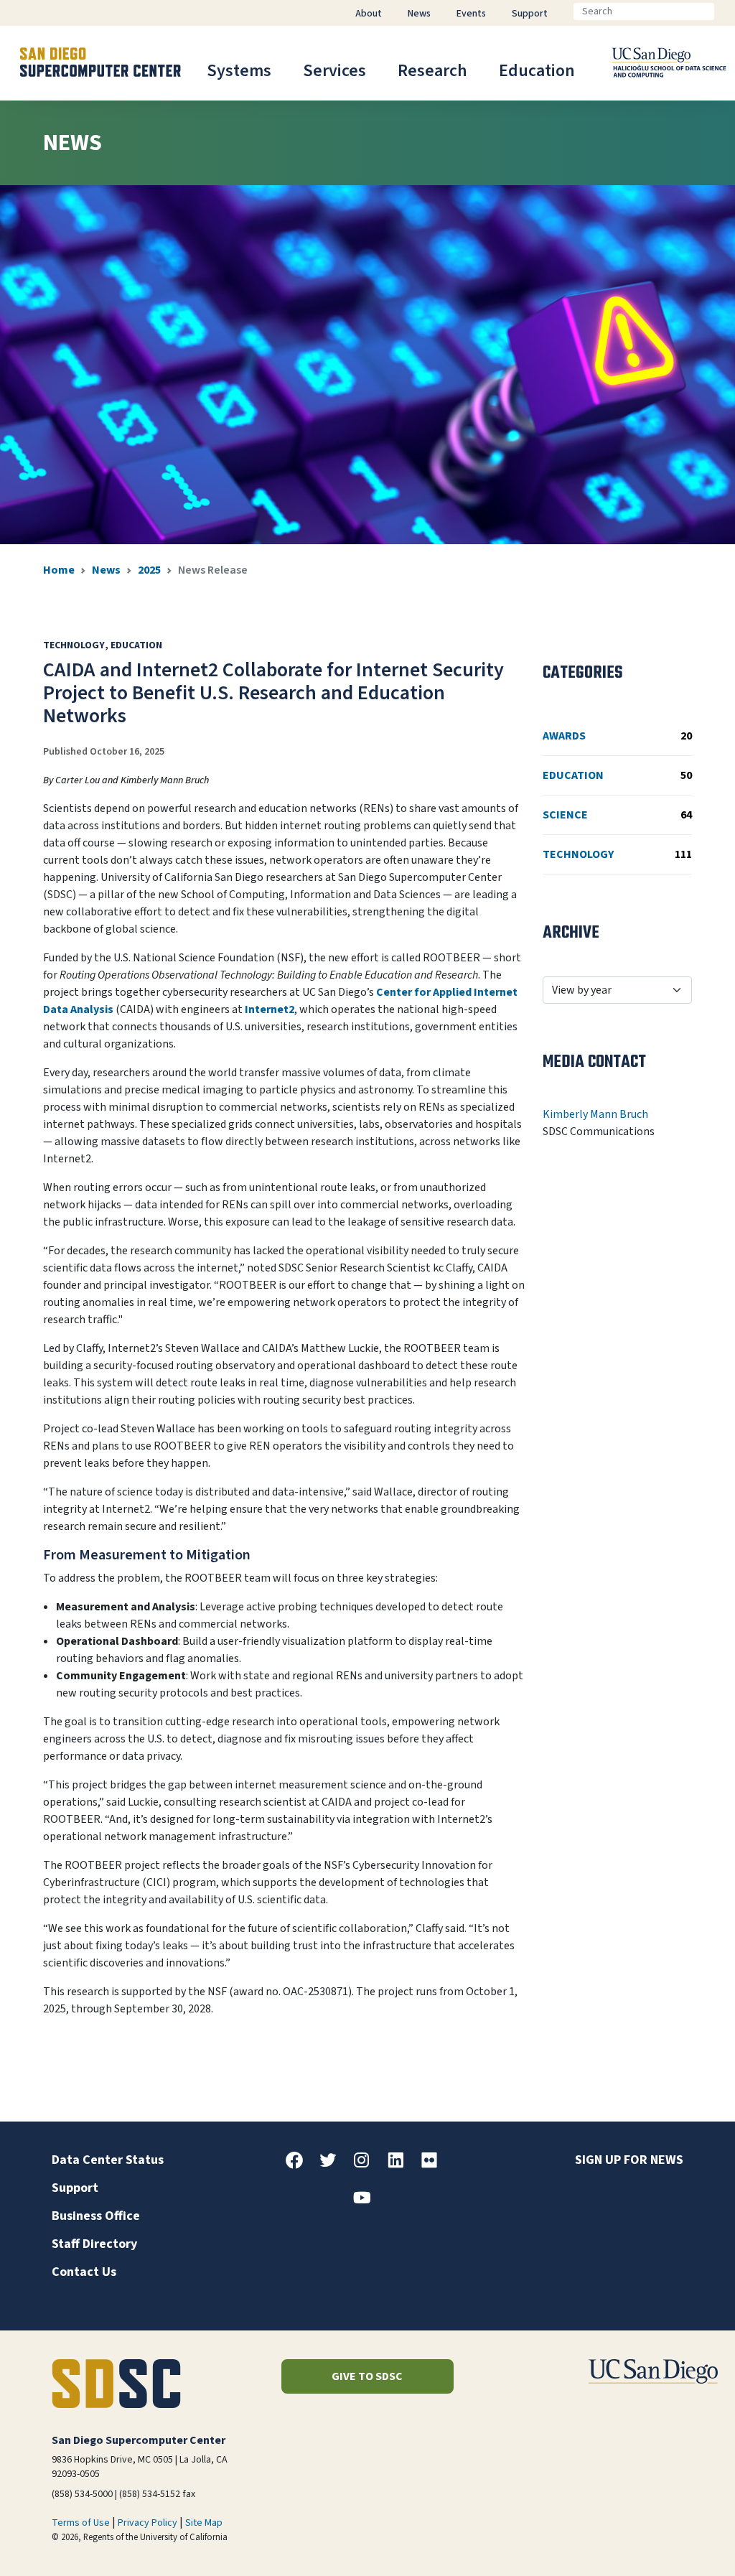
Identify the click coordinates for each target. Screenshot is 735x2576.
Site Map (204, 2523)
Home (59, 570)
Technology (617, 854)
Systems (239, 71)
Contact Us (84, 2272)
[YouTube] (367, 2203)
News (106, 570)
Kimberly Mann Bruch (595, 1114)
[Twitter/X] (334, 2165)
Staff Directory (94, 2244)
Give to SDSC (367, 2376)
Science (617, 815)
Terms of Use (81, 2523)
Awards (617, 736)
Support (75, 2188)
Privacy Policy (148, 2523)
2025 (149, 570)
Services (334, 71)
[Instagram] (367, 2165)
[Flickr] (435, 2165)
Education (537, 71)
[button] (675, 2543)
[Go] (726, 11)
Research (432, 71)
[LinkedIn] (401, 2165)
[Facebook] (300, 2165)
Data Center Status (108, 2160)
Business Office (96, 2216)
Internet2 (270, 1009)
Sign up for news (629, 2160)
